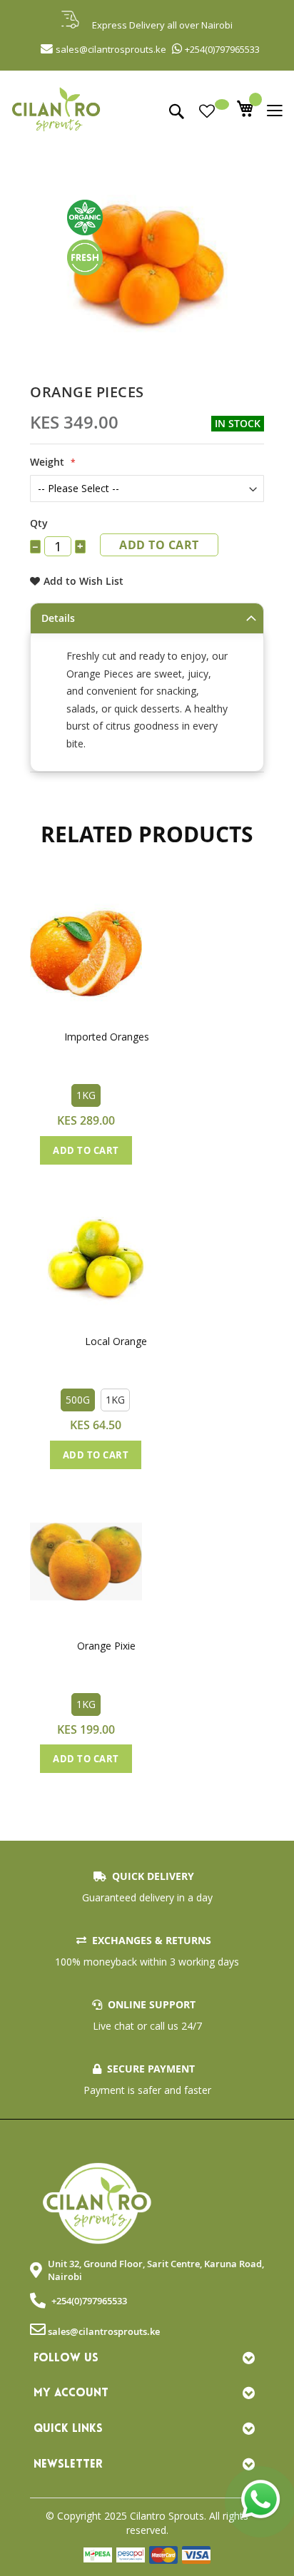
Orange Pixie (106, 1646)
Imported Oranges (107, 1037)
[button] (67, 977)
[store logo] (147, 117)
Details (58, 618)
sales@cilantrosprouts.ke (104, 2331)
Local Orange (116, 1341)
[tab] (147, 618)
